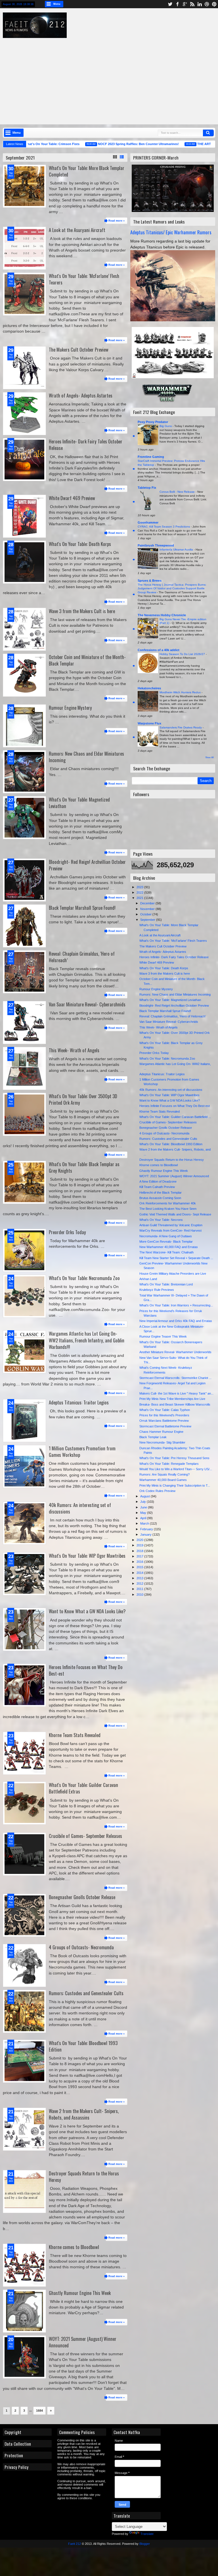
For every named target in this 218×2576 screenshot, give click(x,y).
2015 (140, 1567)
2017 (140, 1556)
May (144, 1513)
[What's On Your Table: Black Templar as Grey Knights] (24, 1182)
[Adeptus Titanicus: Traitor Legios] (24, 1421)
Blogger (145, 2544)
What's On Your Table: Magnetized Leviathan (79, 803)
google (185, 4)
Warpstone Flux (149, 723)
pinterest (214, 4)
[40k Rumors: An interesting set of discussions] (24, 1523)
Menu (57, 4)
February (147, 1529)
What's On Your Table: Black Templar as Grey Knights (84, 1167)
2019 (140, 1545)
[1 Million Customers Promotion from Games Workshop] (24, 1466)
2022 (140, 892)
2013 (140, 1578)
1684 (39, 2411)
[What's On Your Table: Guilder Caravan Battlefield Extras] (24, 1803)
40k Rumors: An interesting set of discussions (80, 1508)
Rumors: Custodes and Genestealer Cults (86, 1993)
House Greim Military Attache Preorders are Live (173, 1274)
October (146, 914)
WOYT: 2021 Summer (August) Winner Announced (83, 2342)
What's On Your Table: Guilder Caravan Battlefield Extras (83, 1788)
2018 (140, 1551)
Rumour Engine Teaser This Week (163, 1336)
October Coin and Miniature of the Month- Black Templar (87, 660)
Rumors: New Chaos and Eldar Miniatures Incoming (86, 757)
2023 (140, 887)
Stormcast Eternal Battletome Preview (165, 1426)
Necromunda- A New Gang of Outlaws (166, 1236)
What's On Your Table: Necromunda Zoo (84, 1278)
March (145, 1523)
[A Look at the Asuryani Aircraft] (24, 248)
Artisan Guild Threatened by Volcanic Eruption (171, 1225)
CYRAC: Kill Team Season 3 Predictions (164, 527)
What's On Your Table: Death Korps (80, 544)
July (143, 1502)
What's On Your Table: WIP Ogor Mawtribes (87, 1556)
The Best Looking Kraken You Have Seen (168, 1209)
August (145, 1496)
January (146, 1534)
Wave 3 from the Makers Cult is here (82, 611)
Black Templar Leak (153, 1437)
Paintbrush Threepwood (156, 545)
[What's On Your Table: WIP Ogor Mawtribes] (24, 1574)
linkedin (200, 4)
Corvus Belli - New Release (178, 492)
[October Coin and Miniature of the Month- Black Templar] (24, 675)
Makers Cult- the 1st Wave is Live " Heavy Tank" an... (176, 1393)
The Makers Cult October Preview (79, 349)
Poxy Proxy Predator (153, 422)
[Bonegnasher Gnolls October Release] (24, 1915)
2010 (140, 1595)
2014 (140, 1573)
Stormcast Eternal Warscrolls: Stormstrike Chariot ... (175, 1378)
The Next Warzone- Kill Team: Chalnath (166, 1252)
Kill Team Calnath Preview (157, 1187)
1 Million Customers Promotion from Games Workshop (82, 1451)
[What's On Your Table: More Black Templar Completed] (24, 186)
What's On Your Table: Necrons (161, 1220)
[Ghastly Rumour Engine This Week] (24, 2311)
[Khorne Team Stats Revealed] (24, 1753)
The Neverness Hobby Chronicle (162, 615)
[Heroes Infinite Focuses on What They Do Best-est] (24, 1685)
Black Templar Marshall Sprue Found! (82, 908)
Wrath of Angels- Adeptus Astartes (81, 395)
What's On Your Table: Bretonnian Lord (166, 1284)
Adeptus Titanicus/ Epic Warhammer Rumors (171, 232)
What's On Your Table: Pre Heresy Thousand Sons (174, 1458)
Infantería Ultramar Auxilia (177, 550)
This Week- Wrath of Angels (74, 1050)
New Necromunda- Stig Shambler (162, 1442)
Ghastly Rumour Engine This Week (80, 2293)
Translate (147, 2534)
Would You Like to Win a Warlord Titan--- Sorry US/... (176, 1469)
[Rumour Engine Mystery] (24, 726)
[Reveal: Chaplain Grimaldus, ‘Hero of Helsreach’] (24, 972)
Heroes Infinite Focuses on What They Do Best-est (86, 1670)
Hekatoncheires (149, 688)
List (122, 157)
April (144, 1518)
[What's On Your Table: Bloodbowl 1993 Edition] (24, 2061)
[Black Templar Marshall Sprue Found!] (24, 926)
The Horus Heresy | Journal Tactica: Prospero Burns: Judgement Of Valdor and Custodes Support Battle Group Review (172, 588)
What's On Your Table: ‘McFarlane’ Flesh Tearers (84, 279)
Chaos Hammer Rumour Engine (161, 1432)
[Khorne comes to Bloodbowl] (24, 2265)
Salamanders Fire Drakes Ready (181, 727)
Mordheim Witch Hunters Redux (181, 692)
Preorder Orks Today (67, 1232)
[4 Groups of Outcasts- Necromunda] (24, 1965)
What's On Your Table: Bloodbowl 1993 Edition (83, 2046)
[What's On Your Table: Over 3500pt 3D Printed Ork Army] (24, 1114)
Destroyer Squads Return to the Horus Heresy (84, 2177)
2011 (140, 1589)
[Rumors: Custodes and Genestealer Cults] (24, 2011)
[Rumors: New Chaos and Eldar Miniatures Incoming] (24, 772)
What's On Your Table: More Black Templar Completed (87, 171)
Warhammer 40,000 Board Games (163, 1480)
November (148, 909)
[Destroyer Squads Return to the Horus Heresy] (24, 2192)
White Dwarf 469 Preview (72, 498)
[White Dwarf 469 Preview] (24, 516)
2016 (140, 1562)
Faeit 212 (75, 2544)
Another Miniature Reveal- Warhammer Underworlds (175, 1352)
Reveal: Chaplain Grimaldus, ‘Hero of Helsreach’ (82, 957)
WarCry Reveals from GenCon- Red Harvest (170, 1230)
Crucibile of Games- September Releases (85, 1836)
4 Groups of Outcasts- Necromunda (81, 1947)
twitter (170, 4)
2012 (140, 1584)
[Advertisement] (113, 78)
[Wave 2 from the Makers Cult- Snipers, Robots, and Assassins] (24, 2129)
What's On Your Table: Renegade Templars (169, 1464)
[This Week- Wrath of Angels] (24, 1068)
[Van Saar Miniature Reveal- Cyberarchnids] (24, 1023)
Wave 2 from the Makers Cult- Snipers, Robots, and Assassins (84, 2114)
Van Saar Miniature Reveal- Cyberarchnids (87, 1004)
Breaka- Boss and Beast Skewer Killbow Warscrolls (175, 1404)
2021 (140, 898)
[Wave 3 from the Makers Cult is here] (24, 629)
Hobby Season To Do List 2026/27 (183, 654)
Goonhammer (148, 522)
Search (208, 133)
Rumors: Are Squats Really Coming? (164, 1474)
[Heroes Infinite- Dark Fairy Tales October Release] (24, 460)
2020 (140, 1540)
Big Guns (166, 426)
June (144, 1507)
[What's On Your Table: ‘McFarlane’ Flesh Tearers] (24, 294)
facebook (177, 4)
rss (192, 4)
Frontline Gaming (151, 457)
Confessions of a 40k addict (159, 650)
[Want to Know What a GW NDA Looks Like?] (24, 1629)
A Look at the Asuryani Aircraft (77, 230)
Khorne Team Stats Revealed (75, 1735)
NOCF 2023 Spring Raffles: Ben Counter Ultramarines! (110, 144)
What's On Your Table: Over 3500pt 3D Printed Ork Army (83, 1099)
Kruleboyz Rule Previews (157, 1290)
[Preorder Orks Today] (24, 1250)
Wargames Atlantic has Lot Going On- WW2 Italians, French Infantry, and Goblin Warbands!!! (87, 1340)
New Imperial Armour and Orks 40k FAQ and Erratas (176, 1321)
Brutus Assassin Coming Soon (160, 1198)
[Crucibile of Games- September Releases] (24, 1854)
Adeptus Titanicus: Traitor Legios (79, 1402)
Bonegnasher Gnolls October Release (82, 1897)
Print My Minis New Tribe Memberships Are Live (172, 1399)
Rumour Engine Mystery (70, 708)
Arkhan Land (148, 1279)
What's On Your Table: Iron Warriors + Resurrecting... (176, 1305)
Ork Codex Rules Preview (157, 1491)
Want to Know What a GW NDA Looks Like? (87, 1611)
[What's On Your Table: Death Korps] (24, 562)
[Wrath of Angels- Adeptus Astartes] (24, 414)
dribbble (207, 4)
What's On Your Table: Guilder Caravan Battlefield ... (175, 1117)
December (148, 903)
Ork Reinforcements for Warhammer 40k (168, 1203)
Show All (209, 757)
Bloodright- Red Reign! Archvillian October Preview (87, 865)
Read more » (117, 221)
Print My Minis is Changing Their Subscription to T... (175, 1485)
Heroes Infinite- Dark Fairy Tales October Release (86, 445)
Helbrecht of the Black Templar (161, 1193)
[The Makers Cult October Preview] (24, 368)
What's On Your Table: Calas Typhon (165, 1410)
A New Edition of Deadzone (158, 1181)
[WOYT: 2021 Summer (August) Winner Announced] (24, 2357)
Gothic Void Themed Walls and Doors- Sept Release (175, 1214)
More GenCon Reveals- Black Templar (166, 1242)
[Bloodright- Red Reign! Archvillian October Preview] (24, 880)
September (148, 920)
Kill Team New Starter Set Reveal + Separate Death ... (176, 1258)
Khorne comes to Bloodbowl (74, 2247)
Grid (115, 157)
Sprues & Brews (150, 581)
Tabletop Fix (147, 488)
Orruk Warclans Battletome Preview (164, 1421)
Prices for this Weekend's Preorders (164, 1415)
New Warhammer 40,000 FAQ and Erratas (169, 1247)
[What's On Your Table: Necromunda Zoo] (24, 1296)
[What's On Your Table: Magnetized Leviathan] (24, 818)
